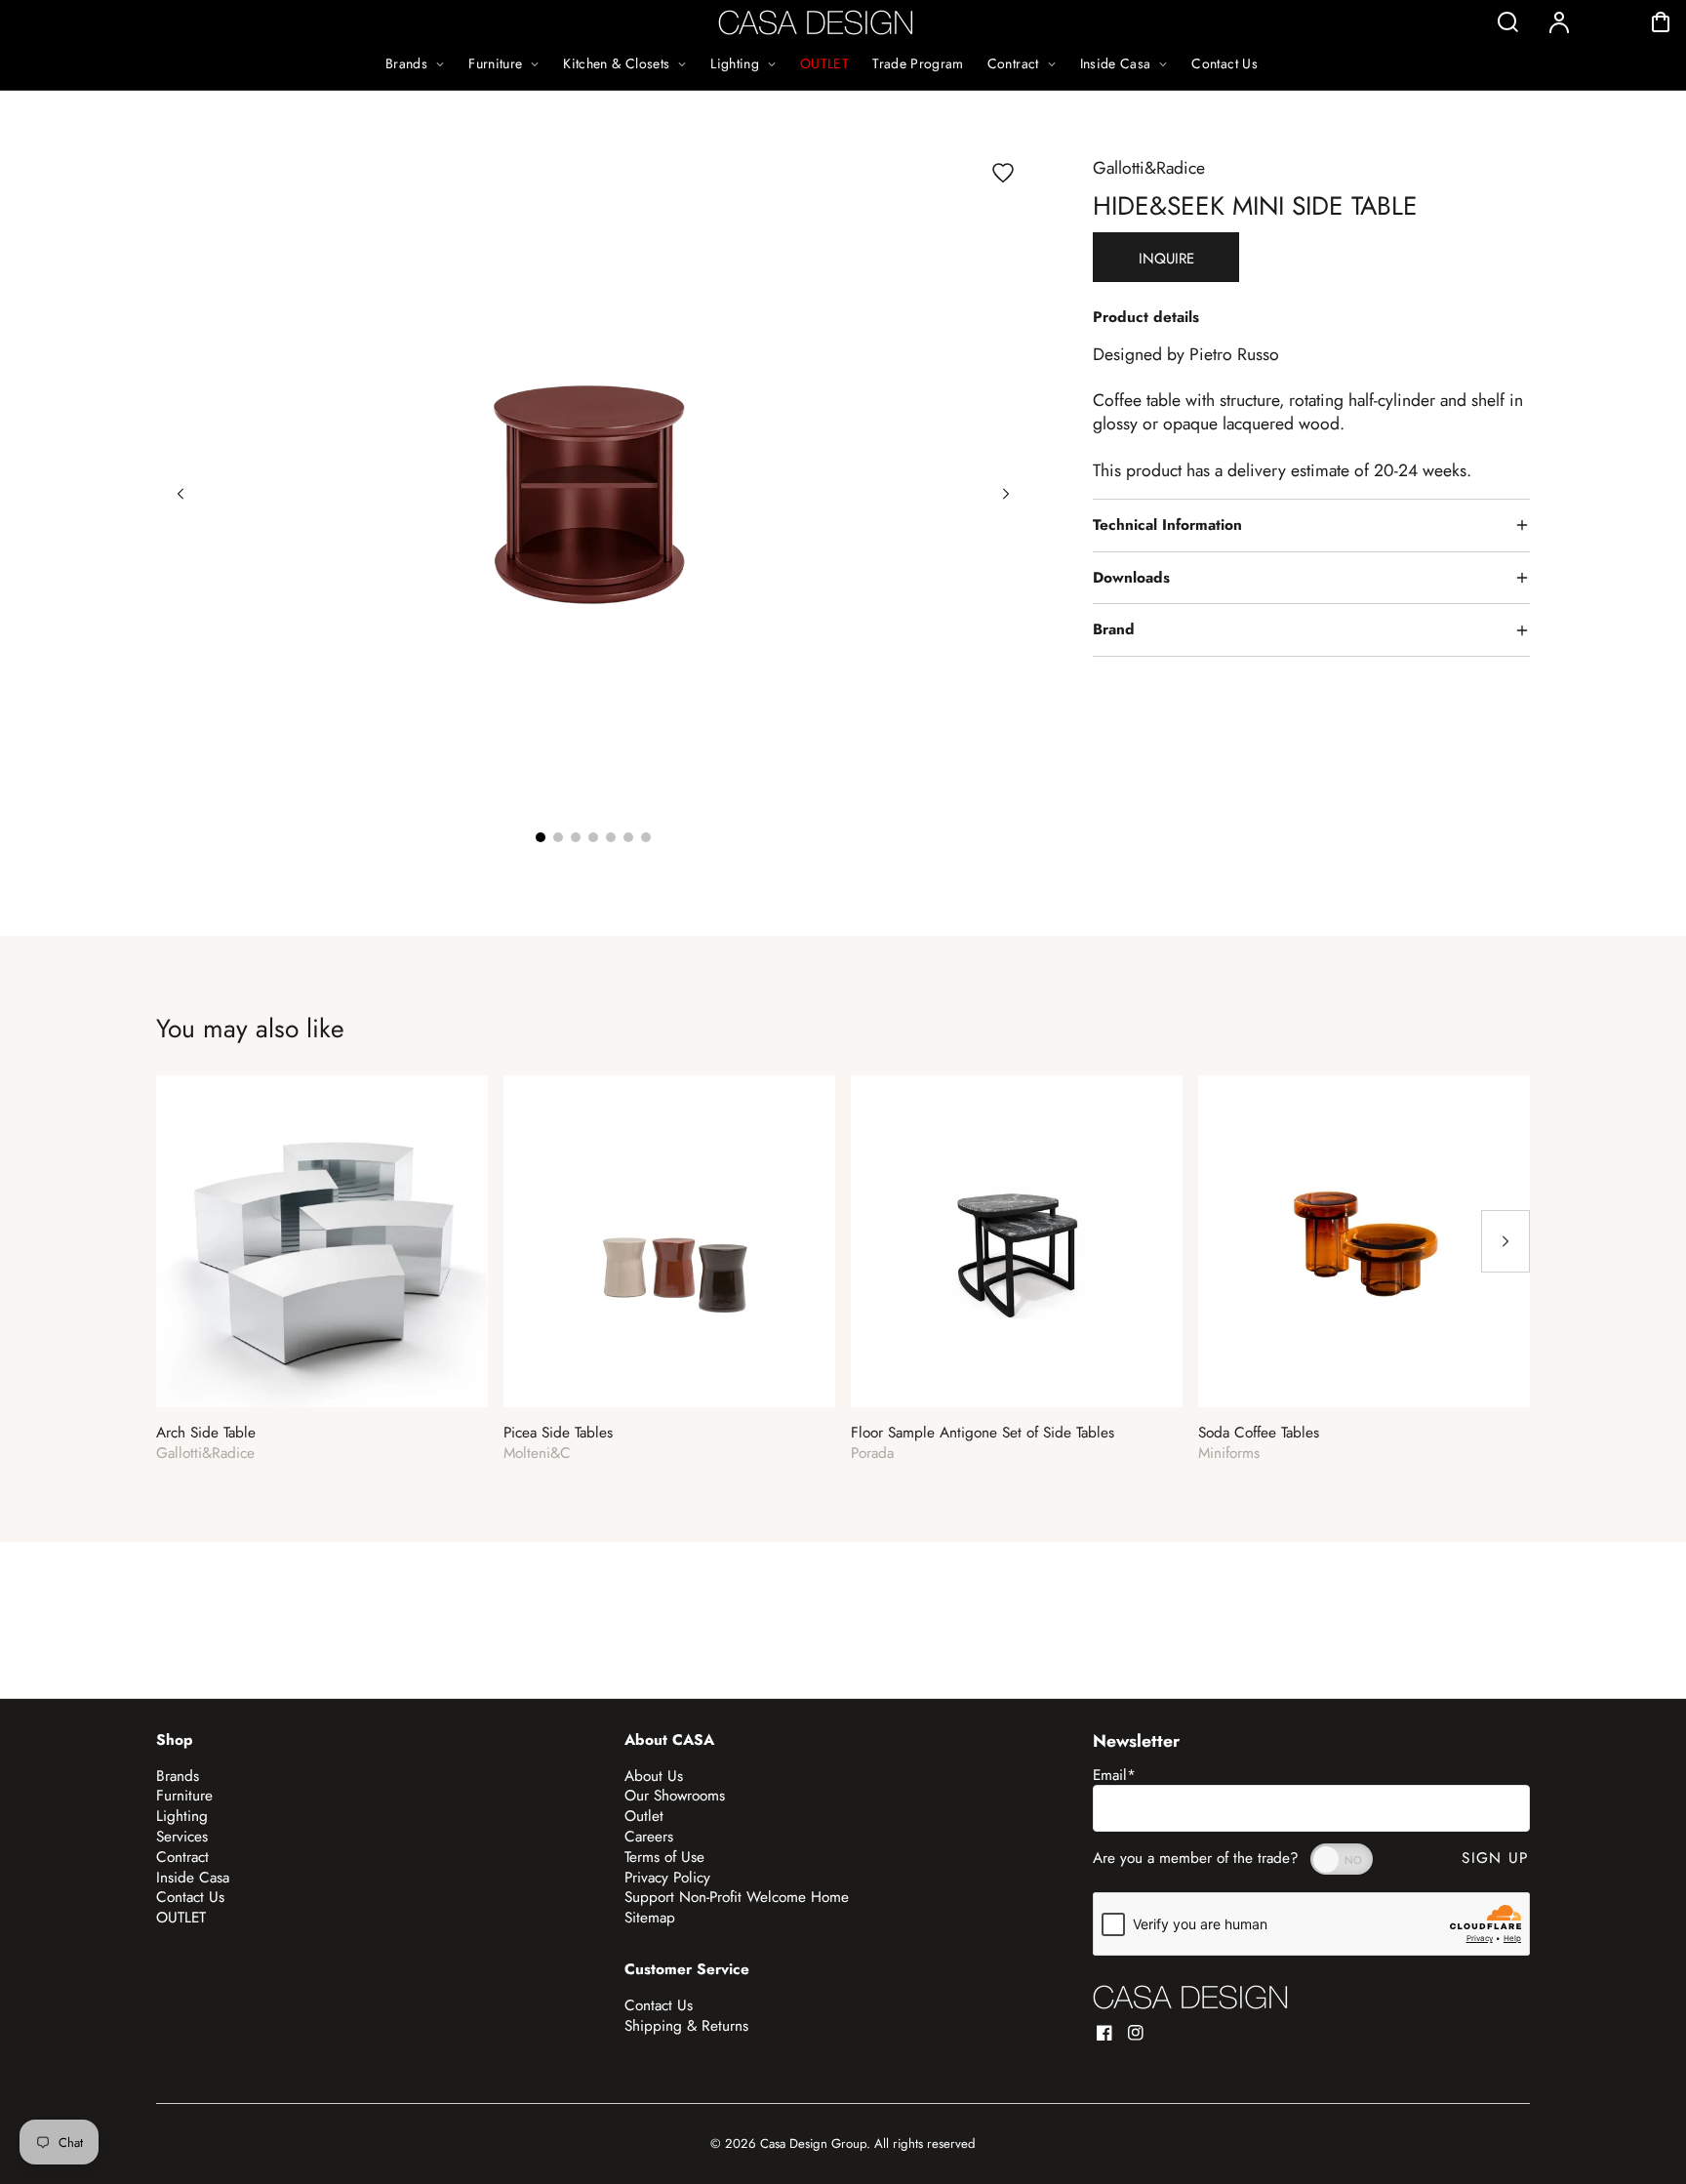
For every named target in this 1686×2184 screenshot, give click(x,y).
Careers (649, 1837)
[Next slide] (1006, 494)
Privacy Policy (667, 1878)
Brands (178, 1776)
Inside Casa (193, 1878)
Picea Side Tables (558, 1433)
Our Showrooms (675, 1796)
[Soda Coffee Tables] (1364, 1241)
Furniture (184, 1796)
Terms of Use (664, 1857)
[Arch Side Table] (322, 1241)
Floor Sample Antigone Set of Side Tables (983, 1433)
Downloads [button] (1131, 578)
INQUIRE (1166, 259)
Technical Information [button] (1167, 525)
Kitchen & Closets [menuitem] (616, 63)
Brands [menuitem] (406, 63)
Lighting (182, 1816)
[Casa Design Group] (1190, 1997)
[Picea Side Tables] (669, 1241)
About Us (654, 1776)
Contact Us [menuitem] (1224, 63)
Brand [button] (1114, 629)
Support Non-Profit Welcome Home (737, 1897)
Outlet (644, 1816)
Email (1114, 1775)
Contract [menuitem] (1013, 63)
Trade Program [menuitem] (918, 63)
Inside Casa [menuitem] (1116, 63)
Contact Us (190, 1897)
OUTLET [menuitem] (824, 63)
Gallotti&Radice (1149, 168)
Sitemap (650, 1918)
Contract (182, 1857)
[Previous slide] (181, 494)
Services (182, 1837)
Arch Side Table (206, 1433)
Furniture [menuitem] (495, 63)
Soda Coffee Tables (1259, 1433)
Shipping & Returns (686, 2026)
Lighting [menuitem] (735, 63)
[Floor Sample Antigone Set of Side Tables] (1017, 1241)
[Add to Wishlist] (1003, 173)
